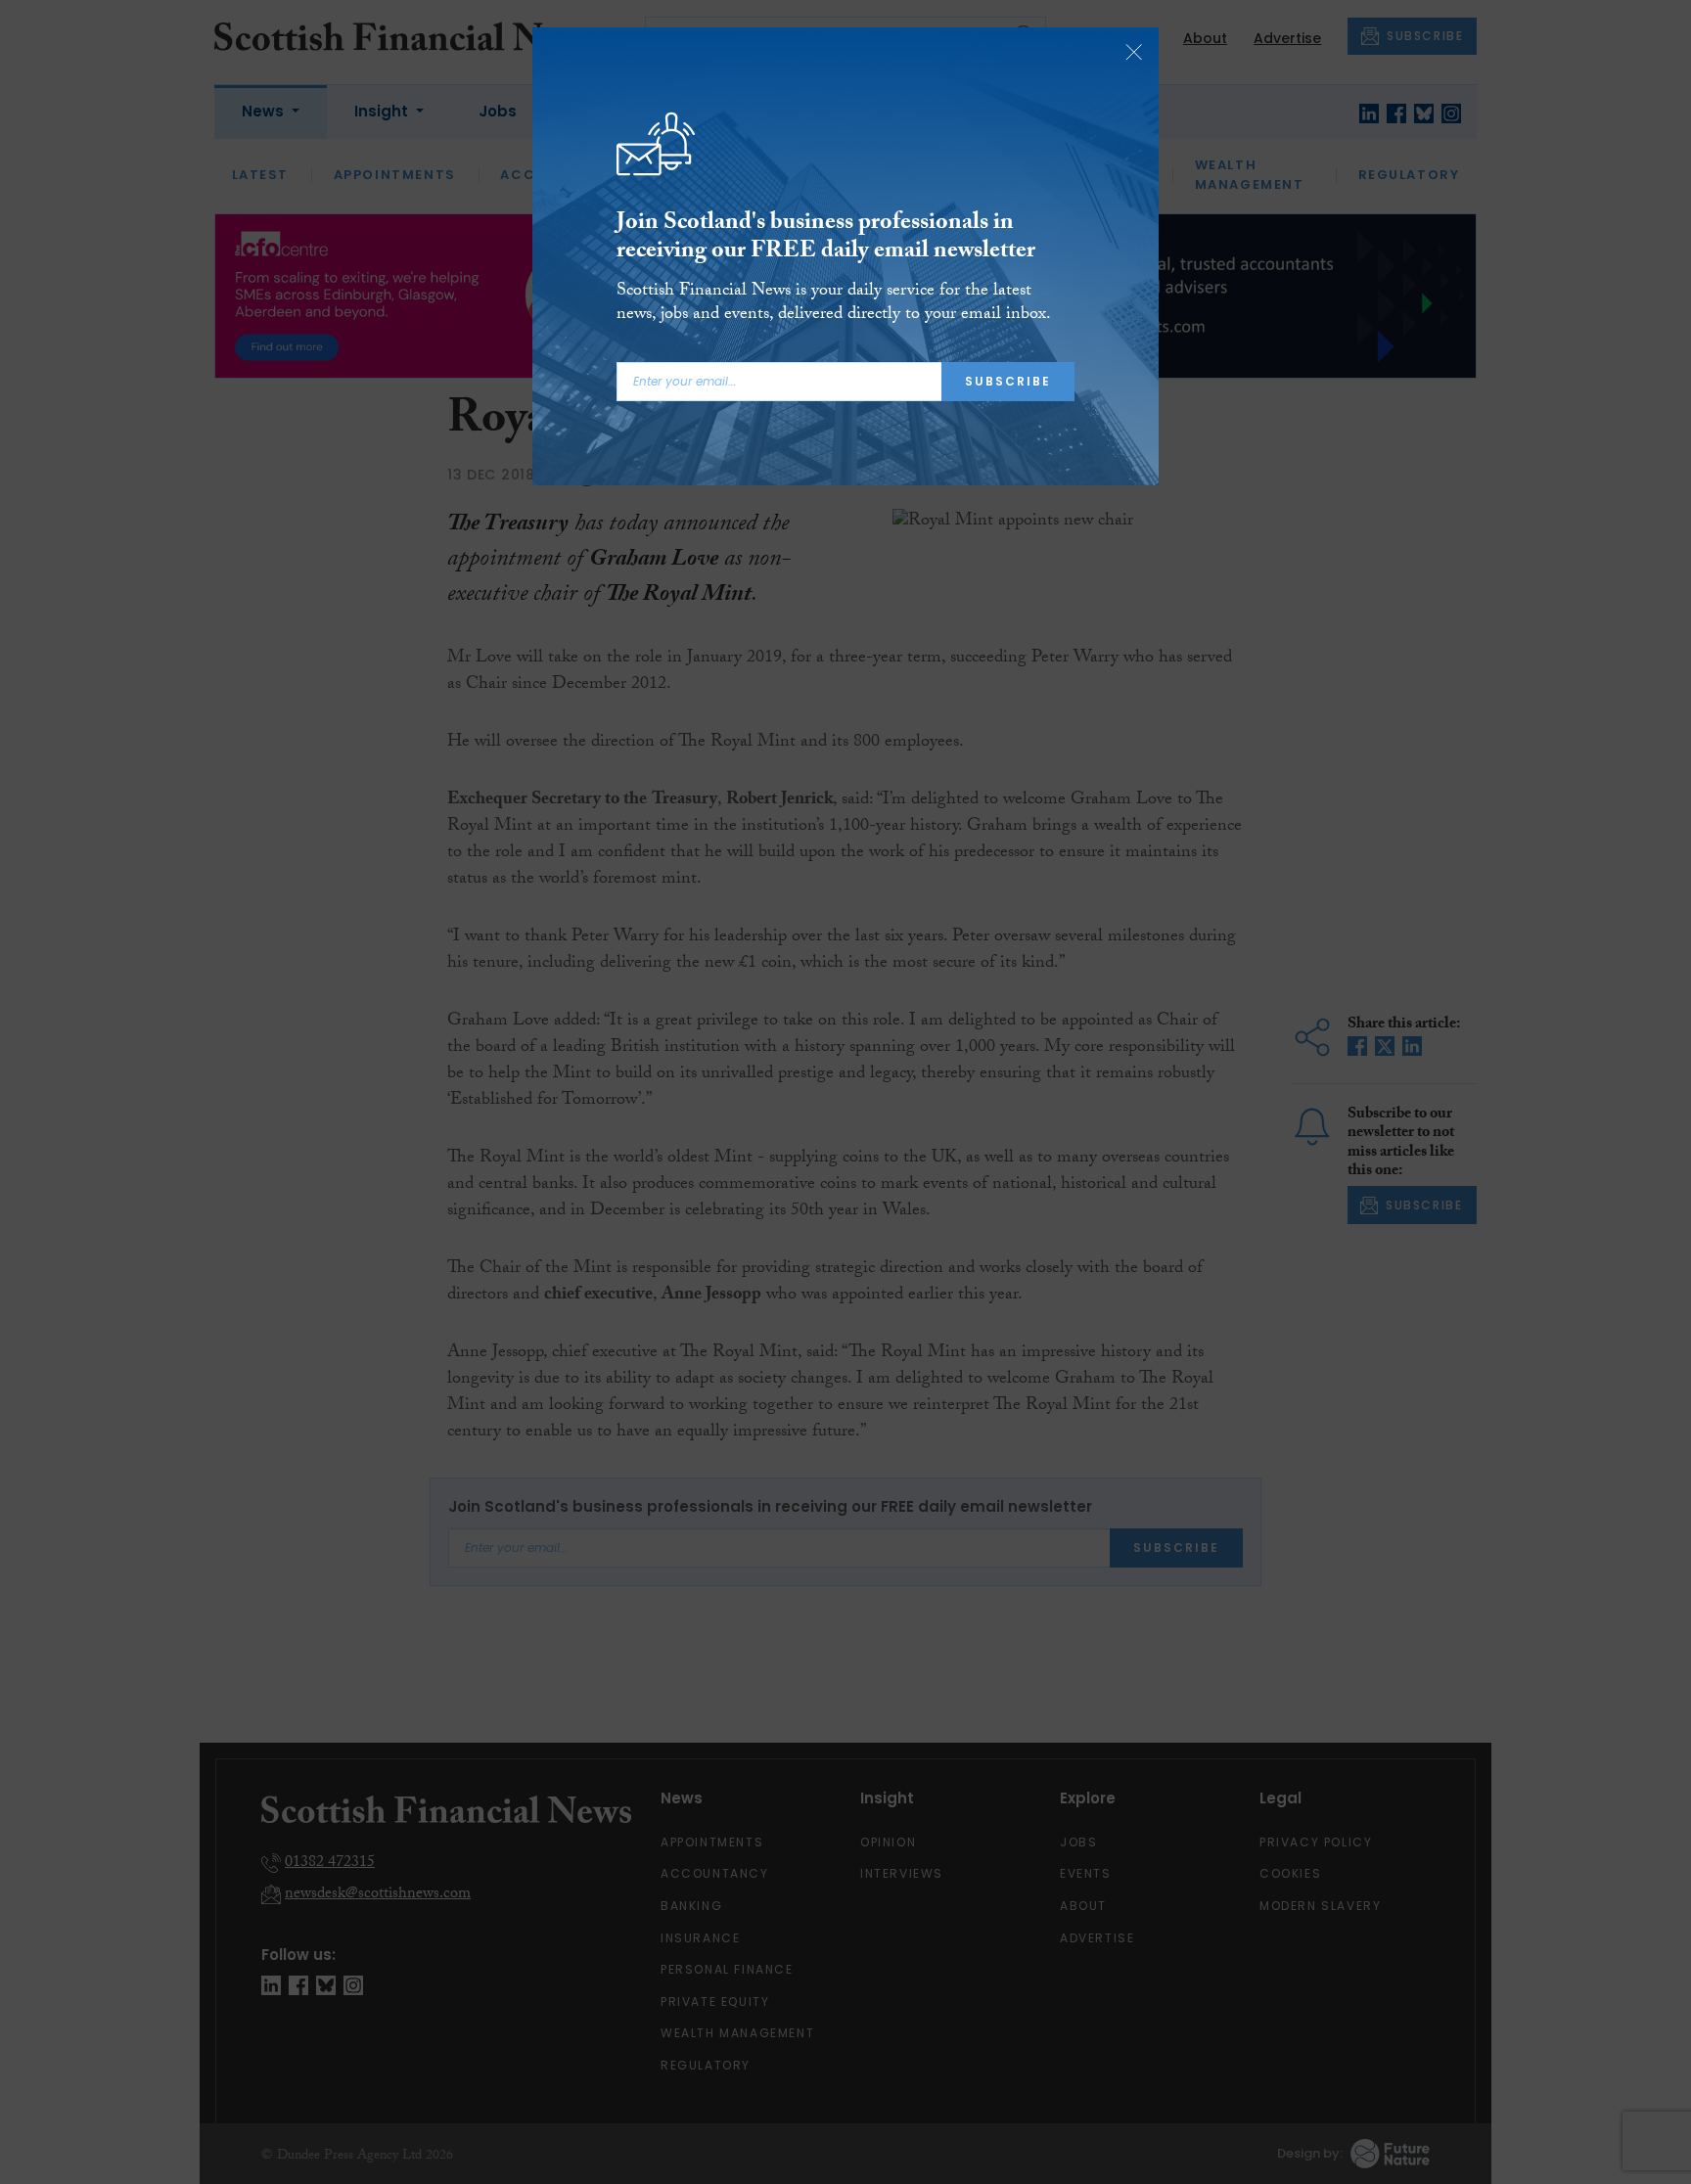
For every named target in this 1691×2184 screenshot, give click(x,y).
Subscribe (1008, 381)
